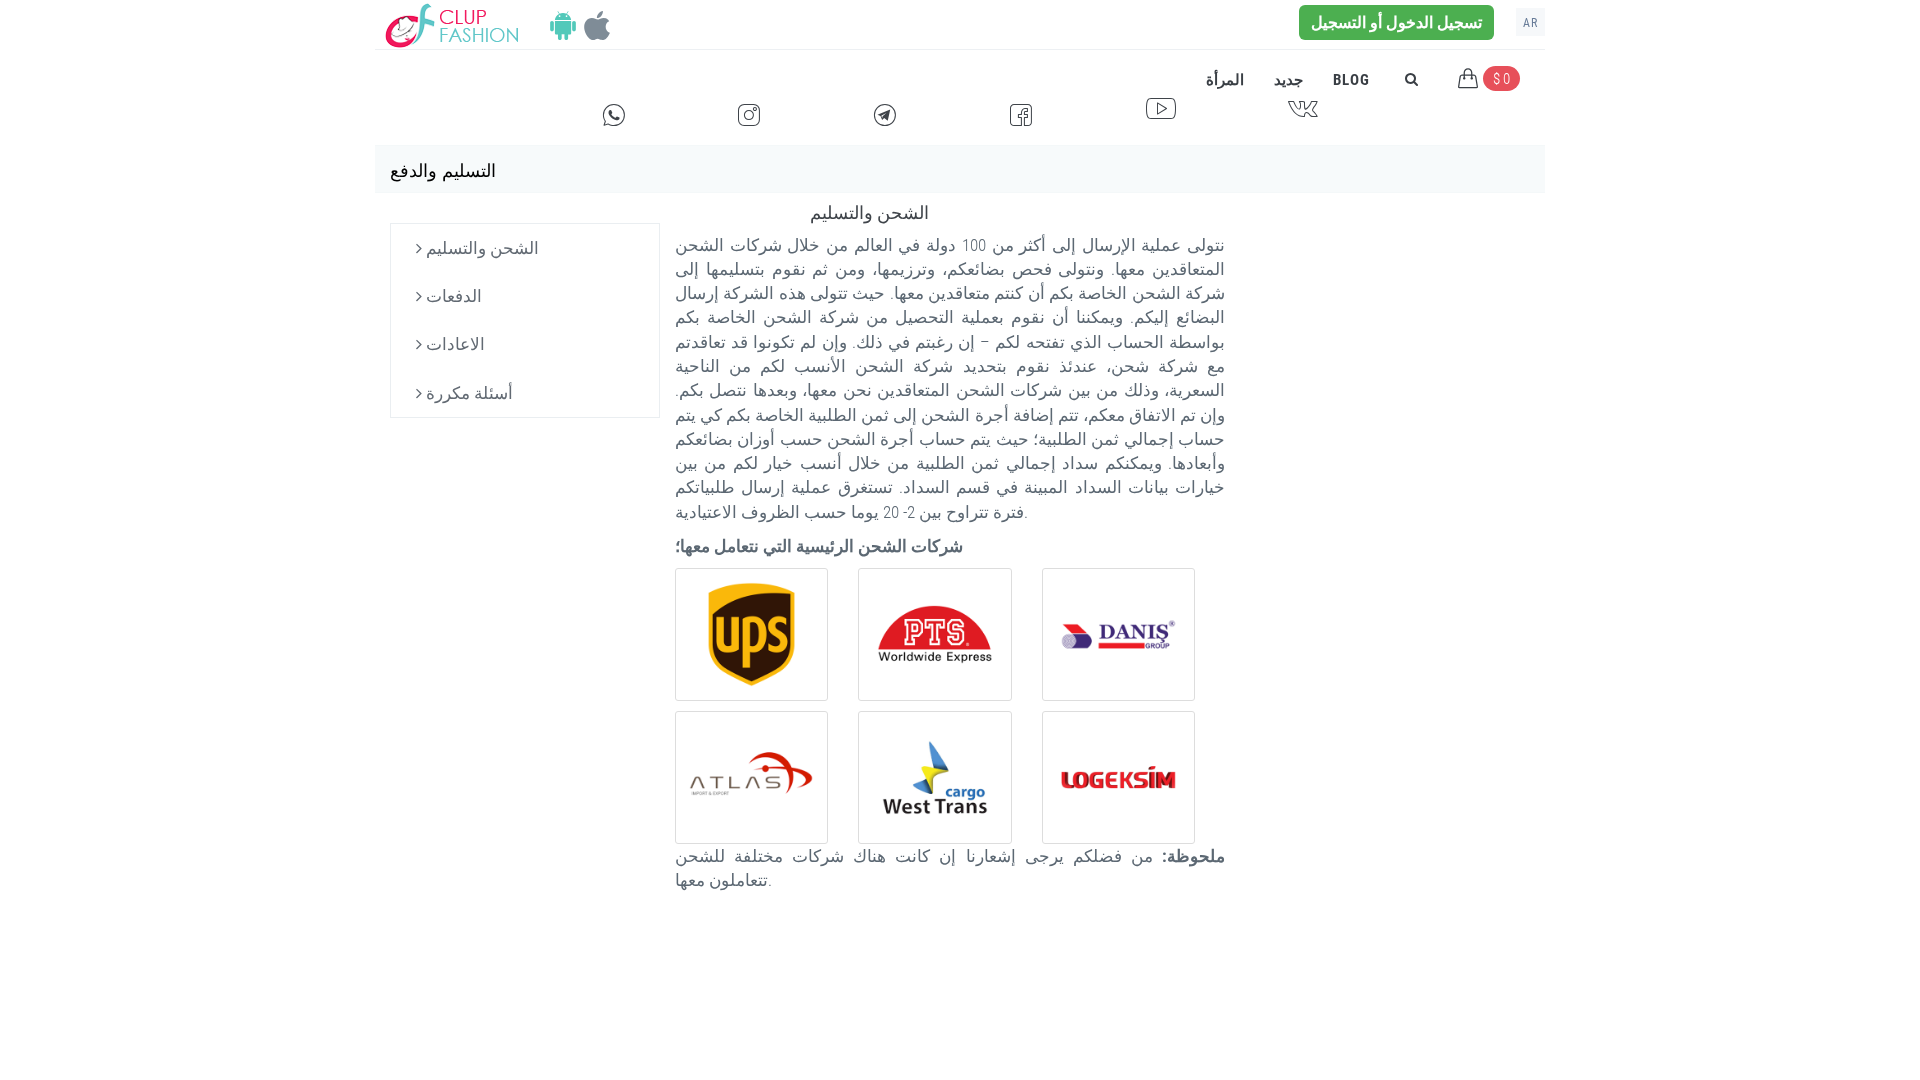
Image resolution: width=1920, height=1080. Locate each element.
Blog (1351, 80)
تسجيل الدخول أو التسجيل (1396, 22)
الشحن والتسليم (480, 248)
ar (1530, 23)
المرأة (1225, 80)
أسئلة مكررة (467, 393)
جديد (1288, 80)
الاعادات (453, 344)
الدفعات (452, 296)
